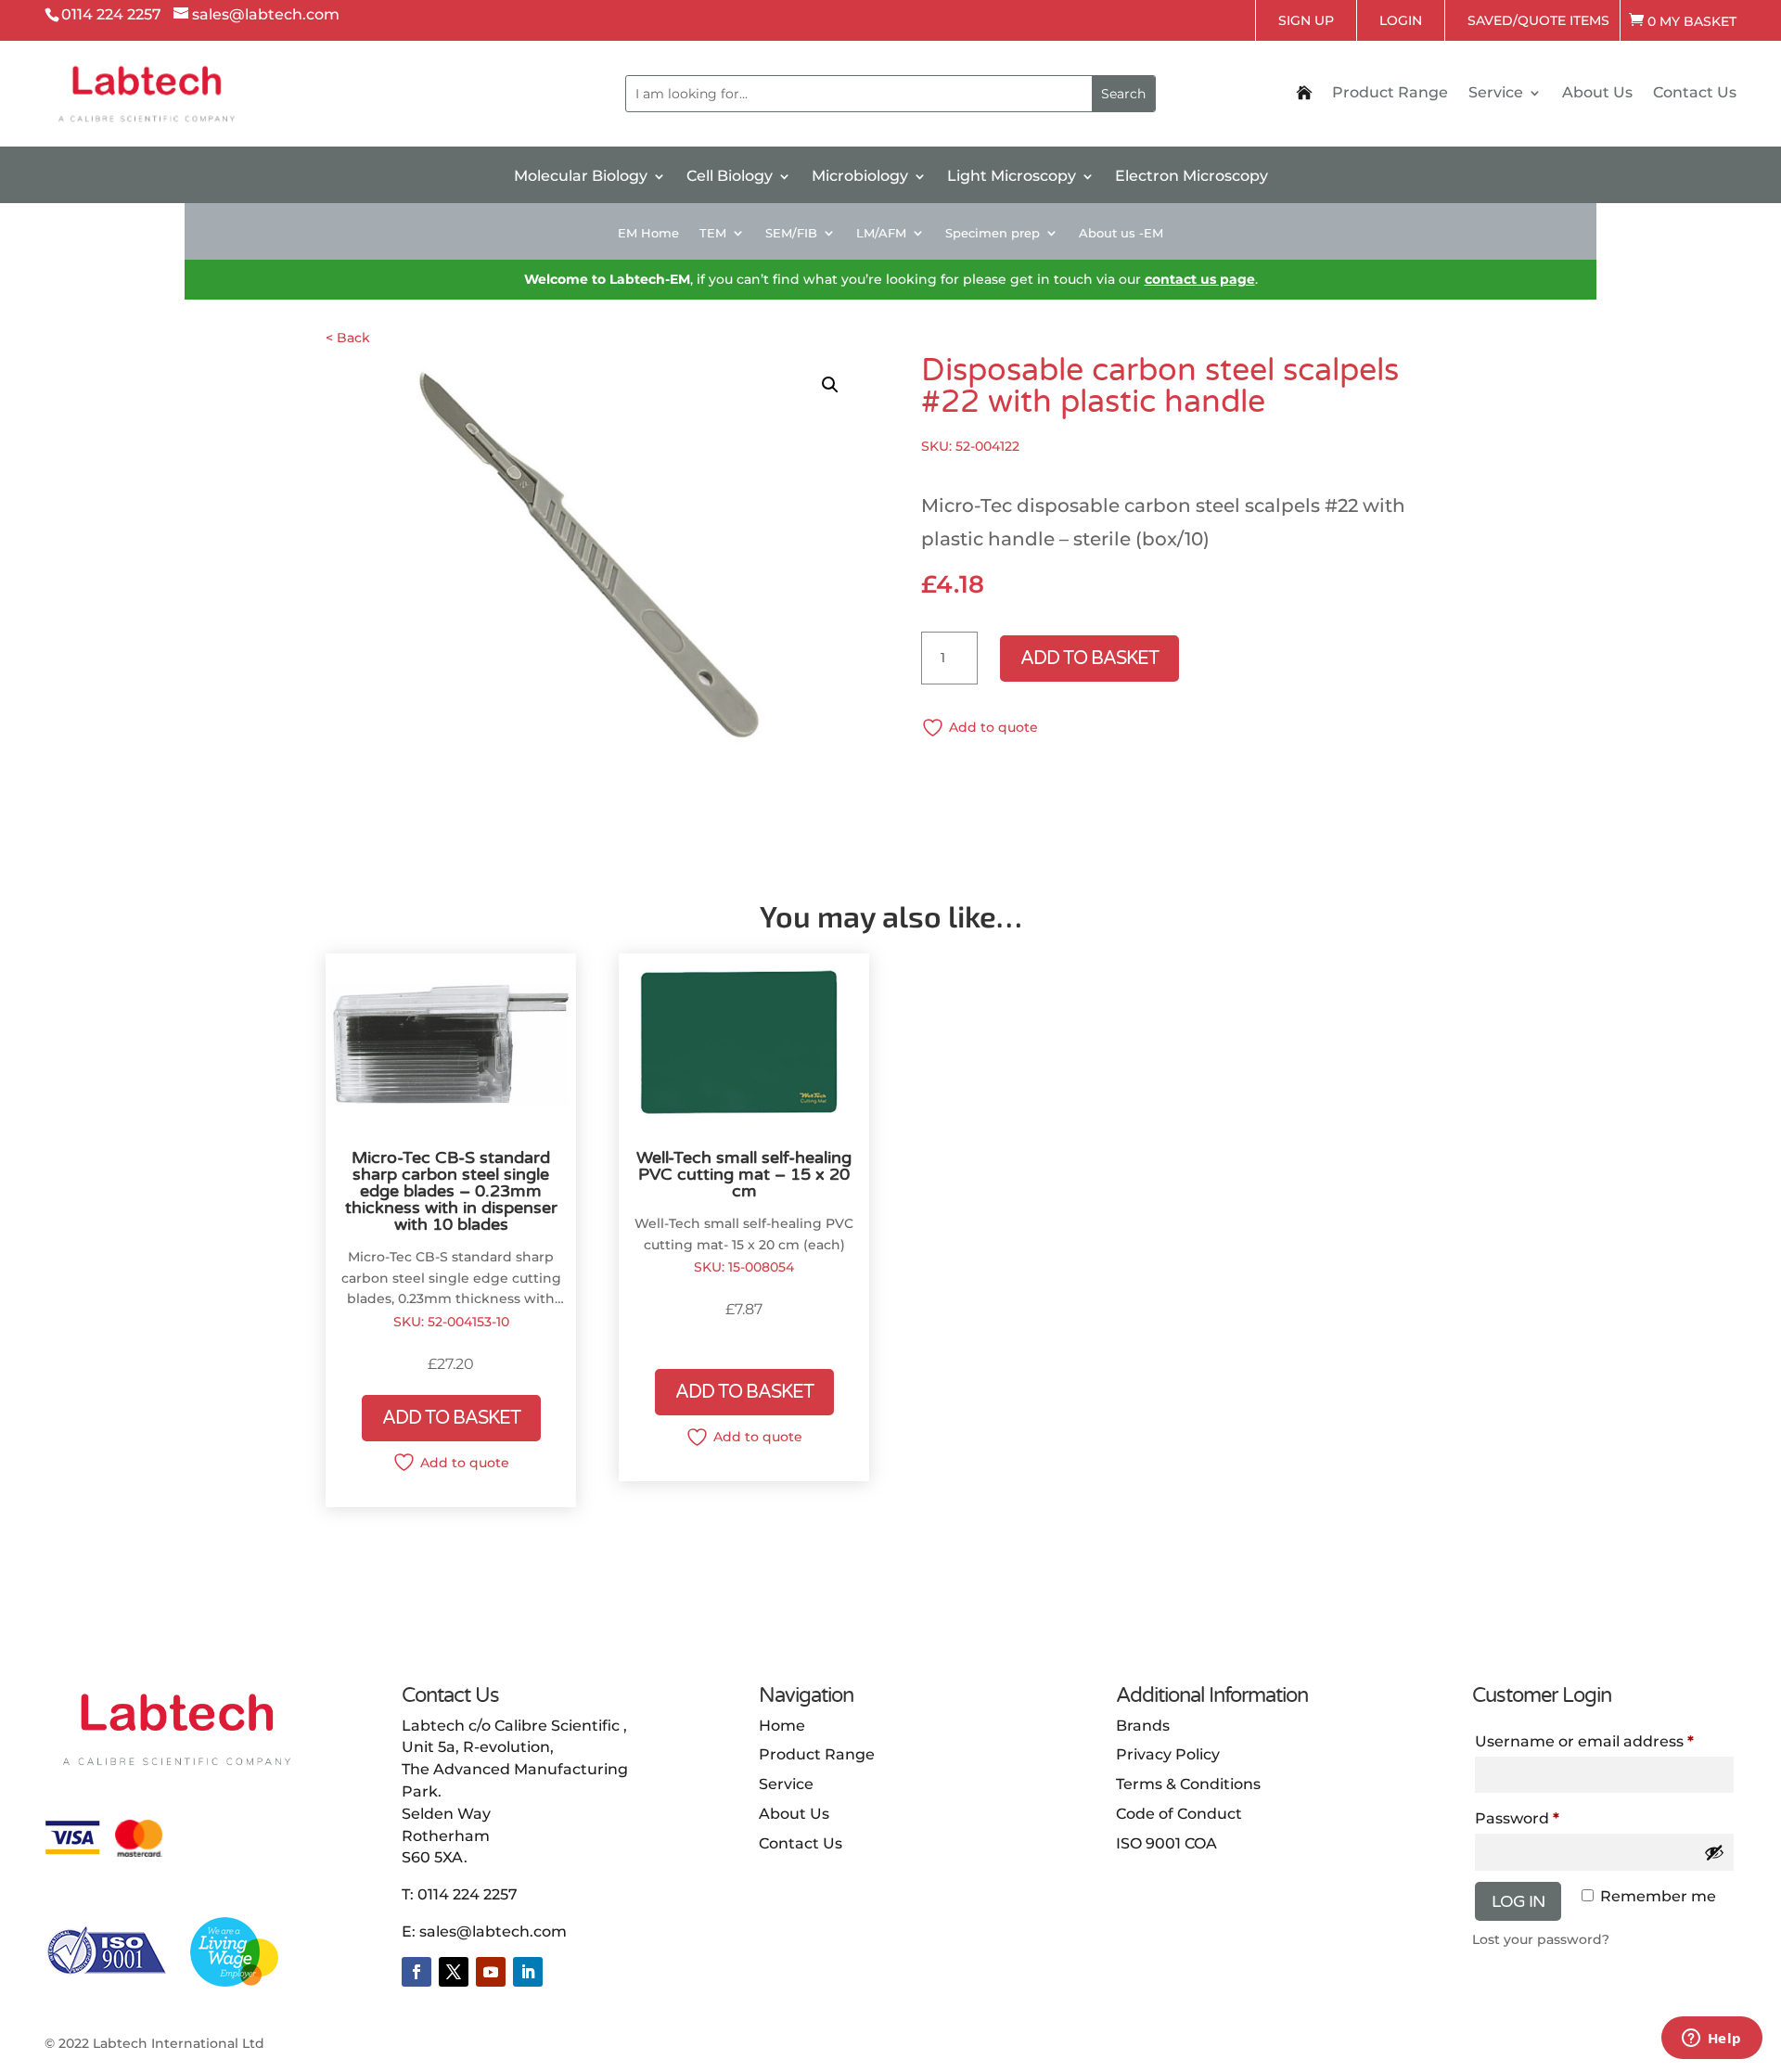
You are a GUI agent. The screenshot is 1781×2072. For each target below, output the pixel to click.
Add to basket (1089, 659)
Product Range (1390, 94)
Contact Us (1695, 94)
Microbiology (860, 177)
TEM (713, 233)
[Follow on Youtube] (491, 1972)
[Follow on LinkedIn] (528, 1972)
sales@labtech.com (493, 1931)
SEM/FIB (791, 233)
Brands (1143, 1726)
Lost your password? (1541, 1939)
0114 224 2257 (468, 1894)
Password (1517, 1818)
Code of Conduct (1179, 1814)
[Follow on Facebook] (416, 1972)
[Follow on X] (454, 1972)
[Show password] (1714, 1852)
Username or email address (1584, 1741)
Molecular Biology (581, 177)
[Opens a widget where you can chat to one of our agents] (1711, 2040)
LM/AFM (881, 233)
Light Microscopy (1012, 177)
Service (1496, 94)
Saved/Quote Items (1538, 20)
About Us (1597, 94)
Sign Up (1306, 20)
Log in (1518, 1901)
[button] (830, 385)
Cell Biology (730, 177)
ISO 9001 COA (1166, 1843)
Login (1401, 20)
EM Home (648, 233)
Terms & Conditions (1188, 1784)
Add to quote (993, 727)
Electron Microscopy (1192, 177)
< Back (348, 338)
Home (782, 1726)
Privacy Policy (1168, 1754)
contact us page (1200, 279)
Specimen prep (993, 233)
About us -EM (1121, 233)
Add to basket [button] (451, 1418)
